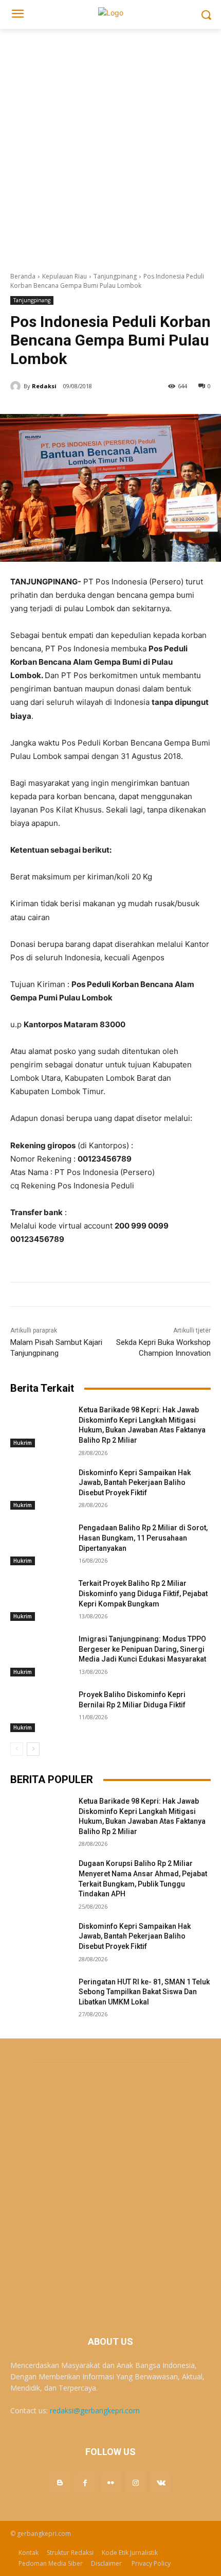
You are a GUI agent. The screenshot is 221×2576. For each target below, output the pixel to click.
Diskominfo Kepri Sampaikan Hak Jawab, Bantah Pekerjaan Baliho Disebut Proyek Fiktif (135, 1483)
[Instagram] (136, 2483)
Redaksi (44, 386)
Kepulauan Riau (65, 276)
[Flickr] (110, 2483)
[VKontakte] (161, 2483)
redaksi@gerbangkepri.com (95, 2410)
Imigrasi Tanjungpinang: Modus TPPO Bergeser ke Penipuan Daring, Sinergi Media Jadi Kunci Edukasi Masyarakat (142, 1649)
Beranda (23, 276)
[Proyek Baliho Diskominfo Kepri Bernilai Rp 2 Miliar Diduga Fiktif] (40, 1711)
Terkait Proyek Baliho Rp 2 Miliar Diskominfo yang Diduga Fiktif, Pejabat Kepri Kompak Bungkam (143, 1593)
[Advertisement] (110, 145)
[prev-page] (17, 1749)
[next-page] (33, 1749)
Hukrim (23, 1443)
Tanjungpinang (115, 276)
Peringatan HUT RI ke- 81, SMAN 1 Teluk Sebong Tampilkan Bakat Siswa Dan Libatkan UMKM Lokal (144, 1992)
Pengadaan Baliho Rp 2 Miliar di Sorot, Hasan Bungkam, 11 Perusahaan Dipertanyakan (143, 1538)
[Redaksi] (17, 386)
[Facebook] (85, 2483)
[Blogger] (60, 2483)
